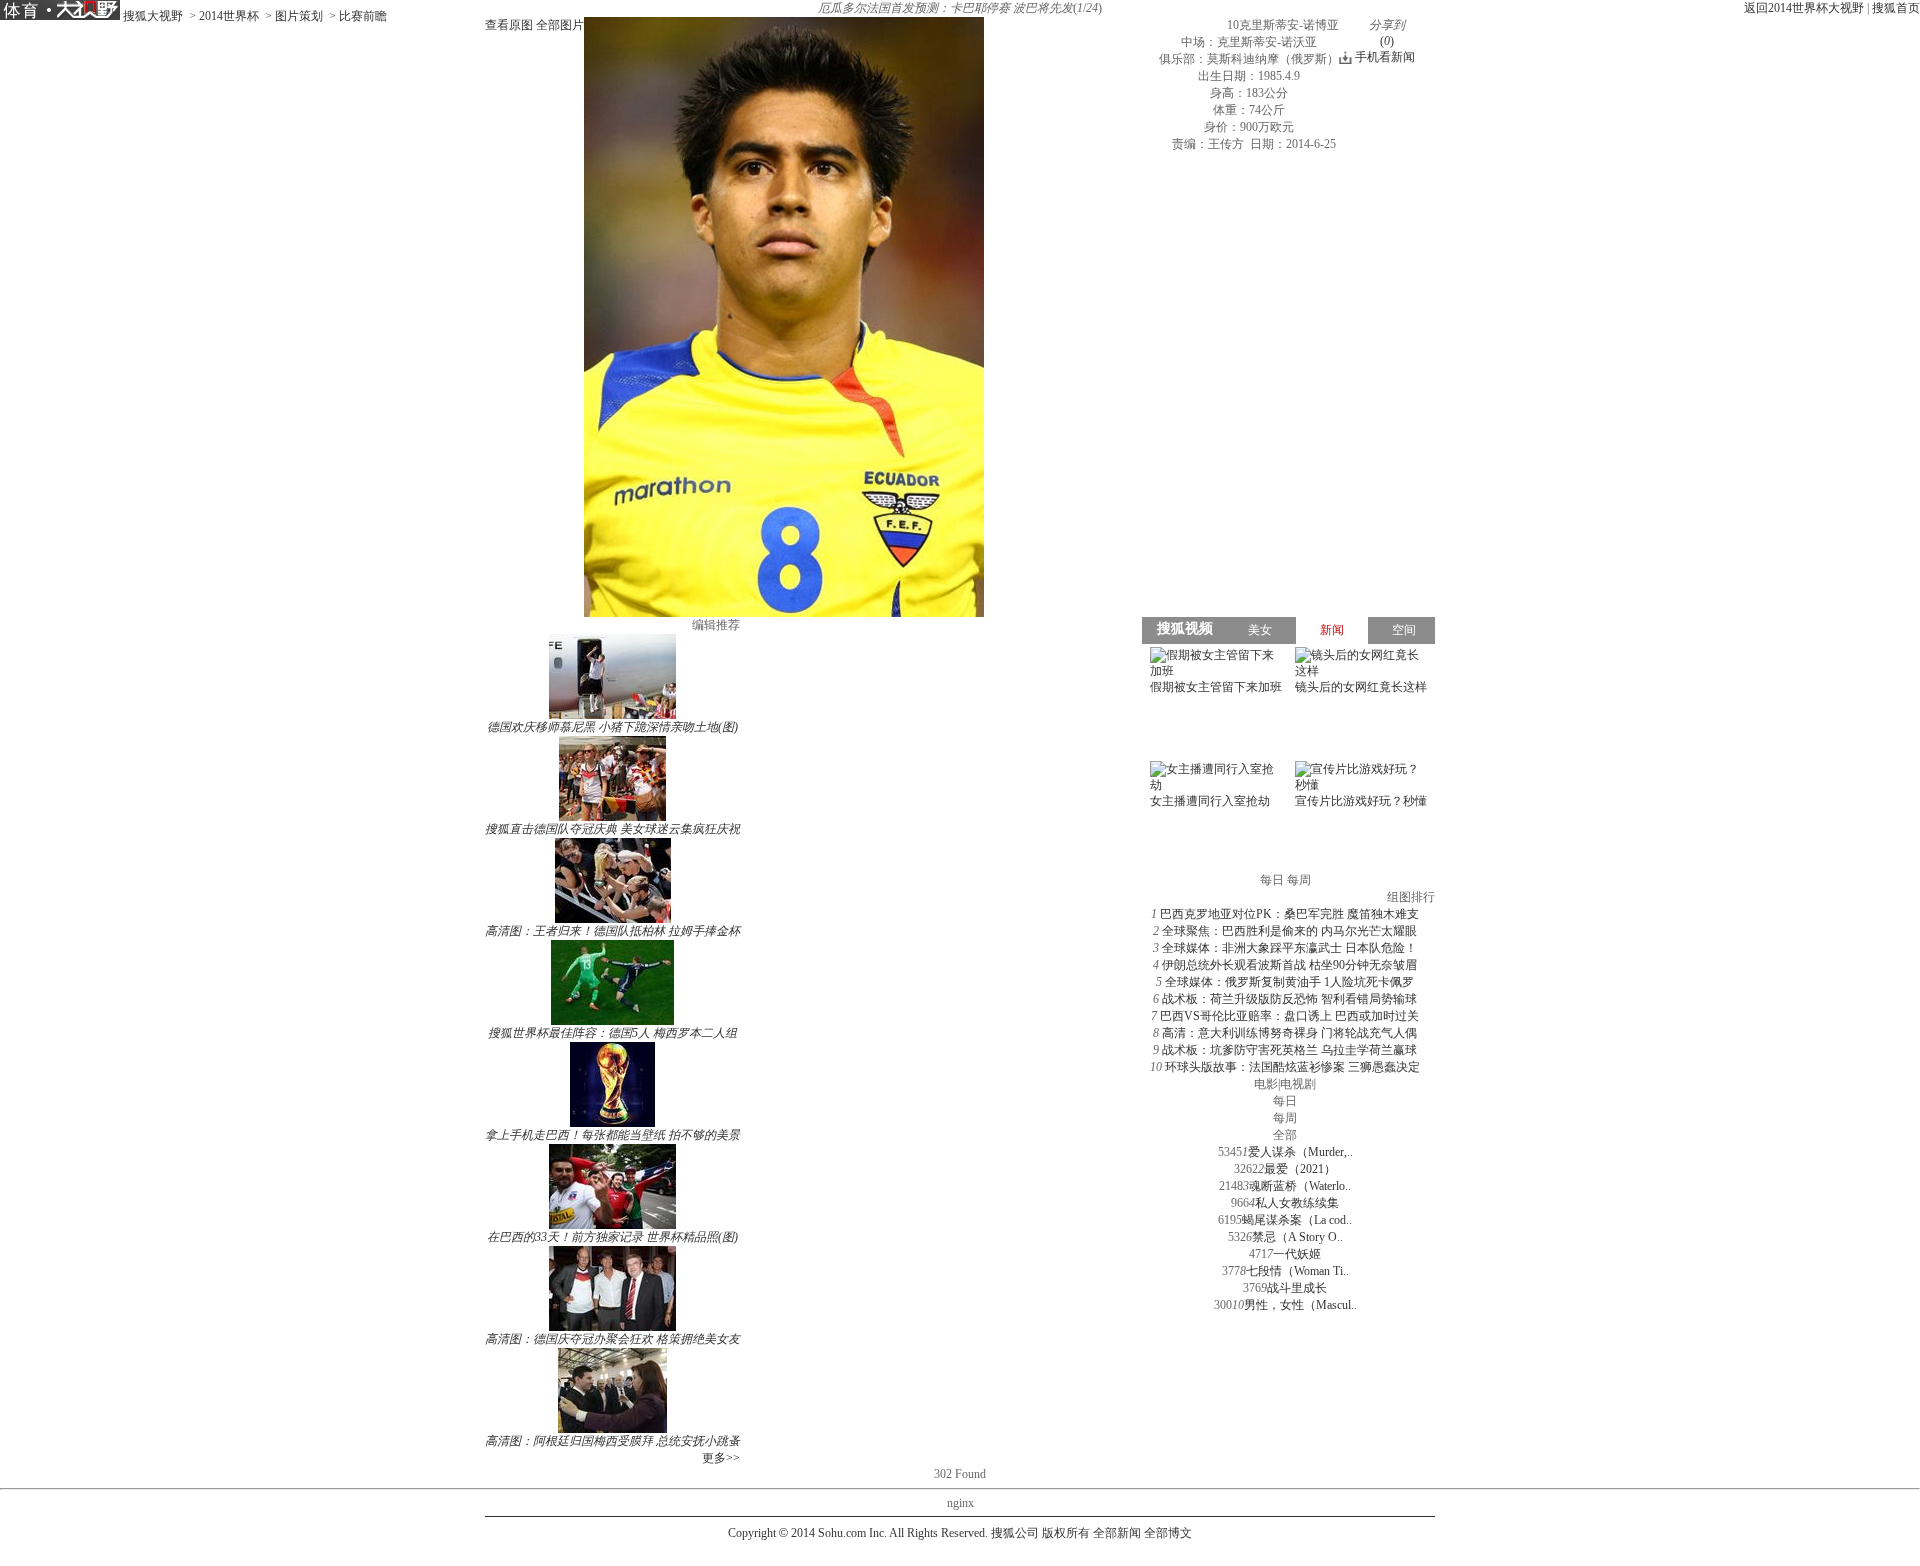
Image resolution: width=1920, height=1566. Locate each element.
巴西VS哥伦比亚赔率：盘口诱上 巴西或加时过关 (1289, 1016)
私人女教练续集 (1297, 1203)
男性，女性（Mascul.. (1300, 1305)
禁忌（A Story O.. (1297, 1237)
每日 (1285, 1101)
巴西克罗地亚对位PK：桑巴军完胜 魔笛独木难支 (1289, 914)
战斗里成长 (1297, 1288)
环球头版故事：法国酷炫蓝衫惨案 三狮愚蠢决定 (1292, 1067)
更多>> (721, 1458)
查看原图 (509, 25)
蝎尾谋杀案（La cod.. (1297, 1220)
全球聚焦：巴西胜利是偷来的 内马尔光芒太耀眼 (1289, 931)
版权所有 (1066, 1533)
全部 (1285, 1135)
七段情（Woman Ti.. (1297, 1271)
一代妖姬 (1297, 1254)
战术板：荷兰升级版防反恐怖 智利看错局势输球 (1289, 999)
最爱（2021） (1300, 1169)
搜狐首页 (1896, 8)
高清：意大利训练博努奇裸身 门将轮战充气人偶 (1289, 1033)
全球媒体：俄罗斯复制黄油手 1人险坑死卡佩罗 (1289, 982)
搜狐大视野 (153, 16)
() (1387, 41)
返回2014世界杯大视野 (1804, 8)
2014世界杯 (229, 16)
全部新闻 (1117, 1533)
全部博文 (1168, 1533)
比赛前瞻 (363, 16)
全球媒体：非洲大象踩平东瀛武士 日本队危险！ (1289, 948)
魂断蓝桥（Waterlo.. (1300, 1186)
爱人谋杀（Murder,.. (1300, 1152)
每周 (1285, 1118)
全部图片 (560, 25)
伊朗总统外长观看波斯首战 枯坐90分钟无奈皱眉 (1289, 965)
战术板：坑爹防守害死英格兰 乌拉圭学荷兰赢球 (1289, 1050)
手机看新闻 (1385, 57)
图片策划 (299, 16)
